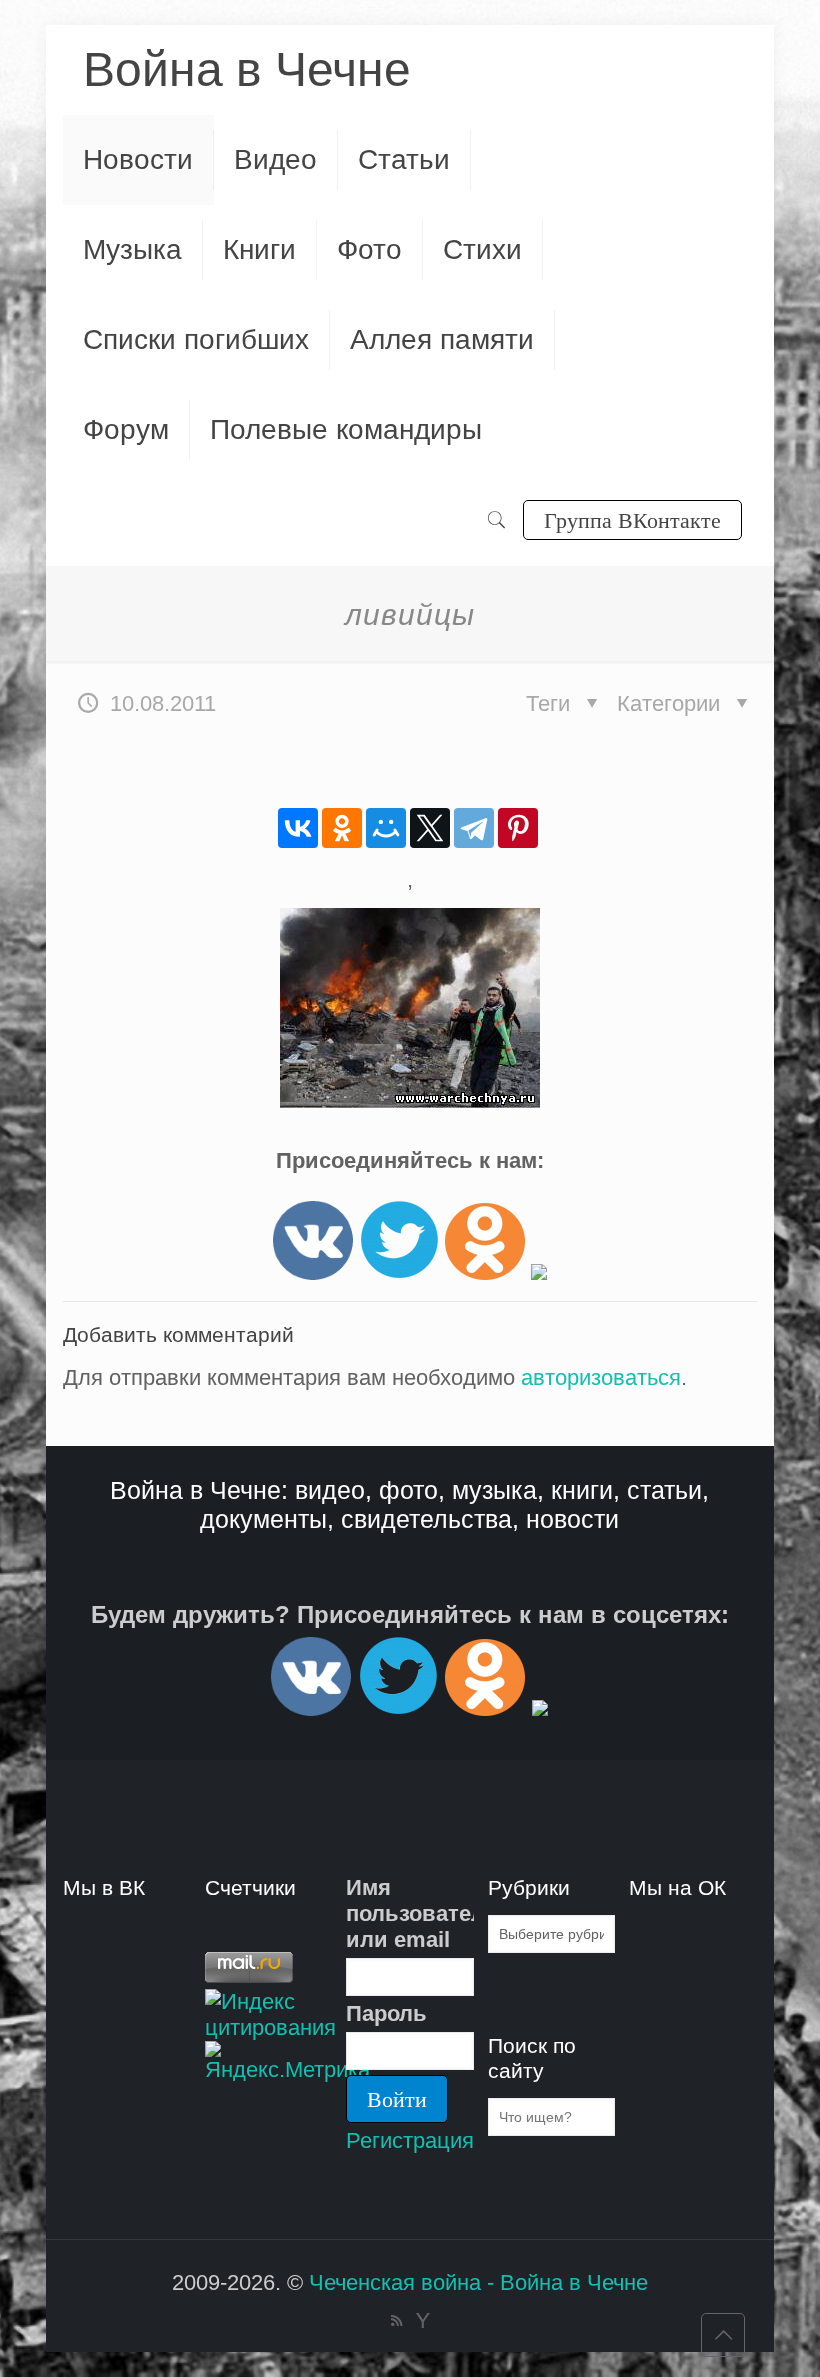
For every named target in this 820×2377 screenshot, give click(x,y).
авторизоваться (601, 1377)
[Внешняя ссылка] (313, 1272)
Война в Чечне (247, 69)
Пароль (386, 2013)
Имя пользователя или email (409, 1913)
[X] (430, 828)
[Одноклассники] (342, 828)
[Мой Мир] (386, 828)
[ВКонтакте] (298, 828)
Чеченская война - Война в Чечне (478, 2282)
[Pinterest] (518, 828)
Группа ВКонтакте (632, 519)
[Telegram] (474, 828)
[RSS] (396, 2320)
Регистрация (410, 2140)
